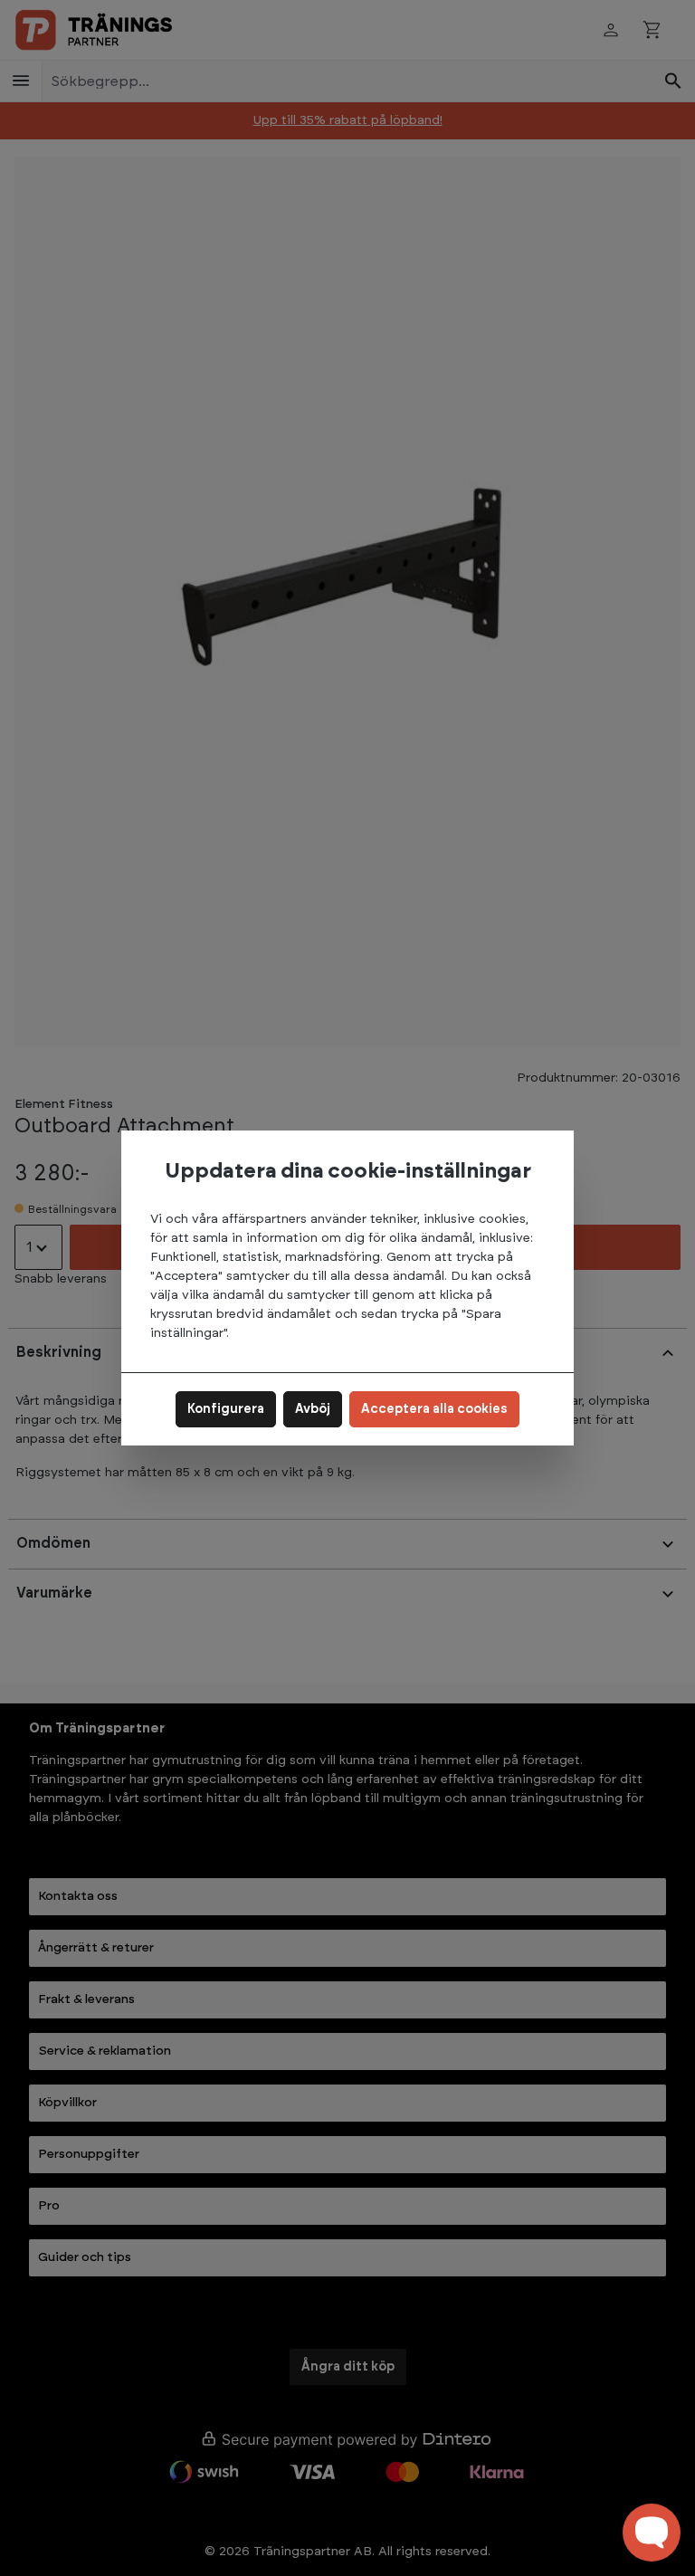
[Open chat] (652, 2533)
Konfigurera (226, 1409)
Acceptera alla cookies (434, 1409)
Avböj (313, 1409)
